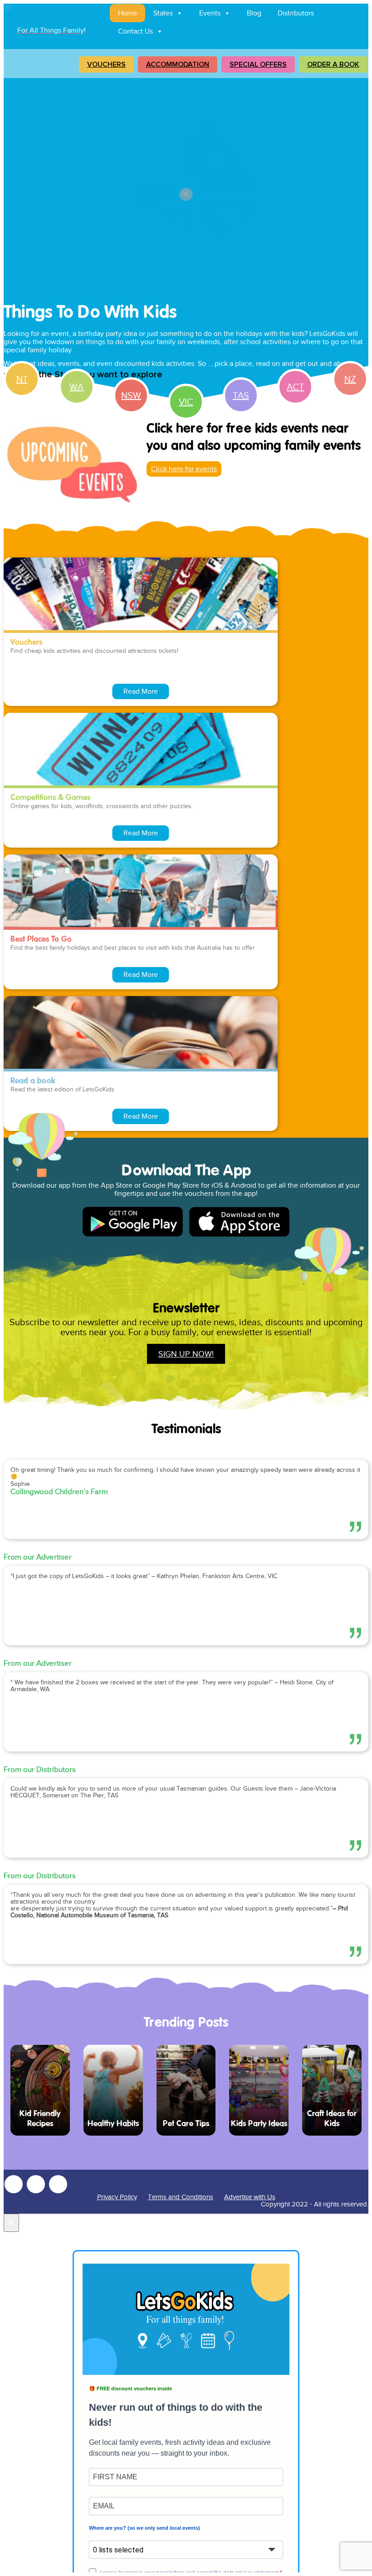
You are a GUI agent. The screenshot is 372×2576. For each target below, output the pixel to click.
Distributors (296, 13)
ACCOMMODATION (178, 64)
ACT (295, 387)
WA (76, 387)
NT (22, 379)
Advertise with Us (250, 2197)
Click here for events (184, 469)
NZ (350, 379)
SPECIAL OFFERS (258, 64)
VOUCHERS (106, 64)
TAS (241, 395)
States (163, 13)
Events (210, 13)
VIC (186, 402)
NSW (131, 395)
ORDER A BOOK (333, 64)
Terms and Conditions (181, 2197)
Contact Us (135, 31)
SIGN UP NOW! (186, 1354)
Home (127, 13)
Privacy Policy (117, 2197)
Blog (254, 13)
